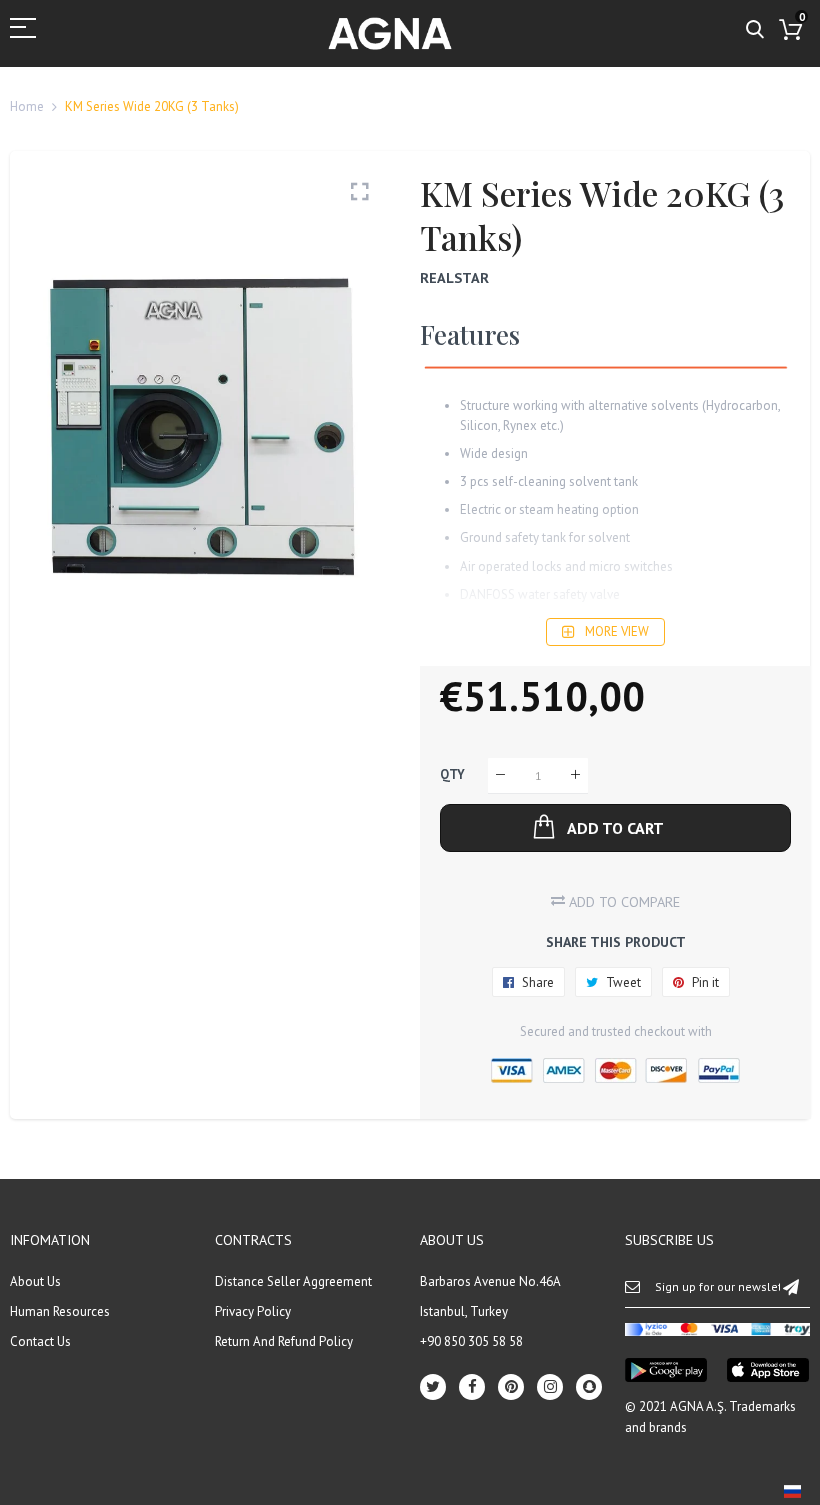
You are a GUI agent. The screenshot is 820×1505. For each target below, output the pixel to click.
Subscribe (791, 1286)
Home (27, 106)
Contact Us (40, 1341)
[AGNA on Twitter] (433, 1387)
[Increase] (575, 775)
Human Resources (60, 1311)
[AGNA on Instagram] (550, 1387)
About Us (35, 1281)
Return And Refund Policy (284, 1341)
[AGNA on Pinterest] (511, 1387)
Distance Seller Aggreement (293, 1281)
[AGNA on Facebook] (472, 1387)
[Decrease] (500, 775)
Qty (452, 774)
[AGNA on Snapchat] (589, 1387)
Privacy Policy (253, 1311)
